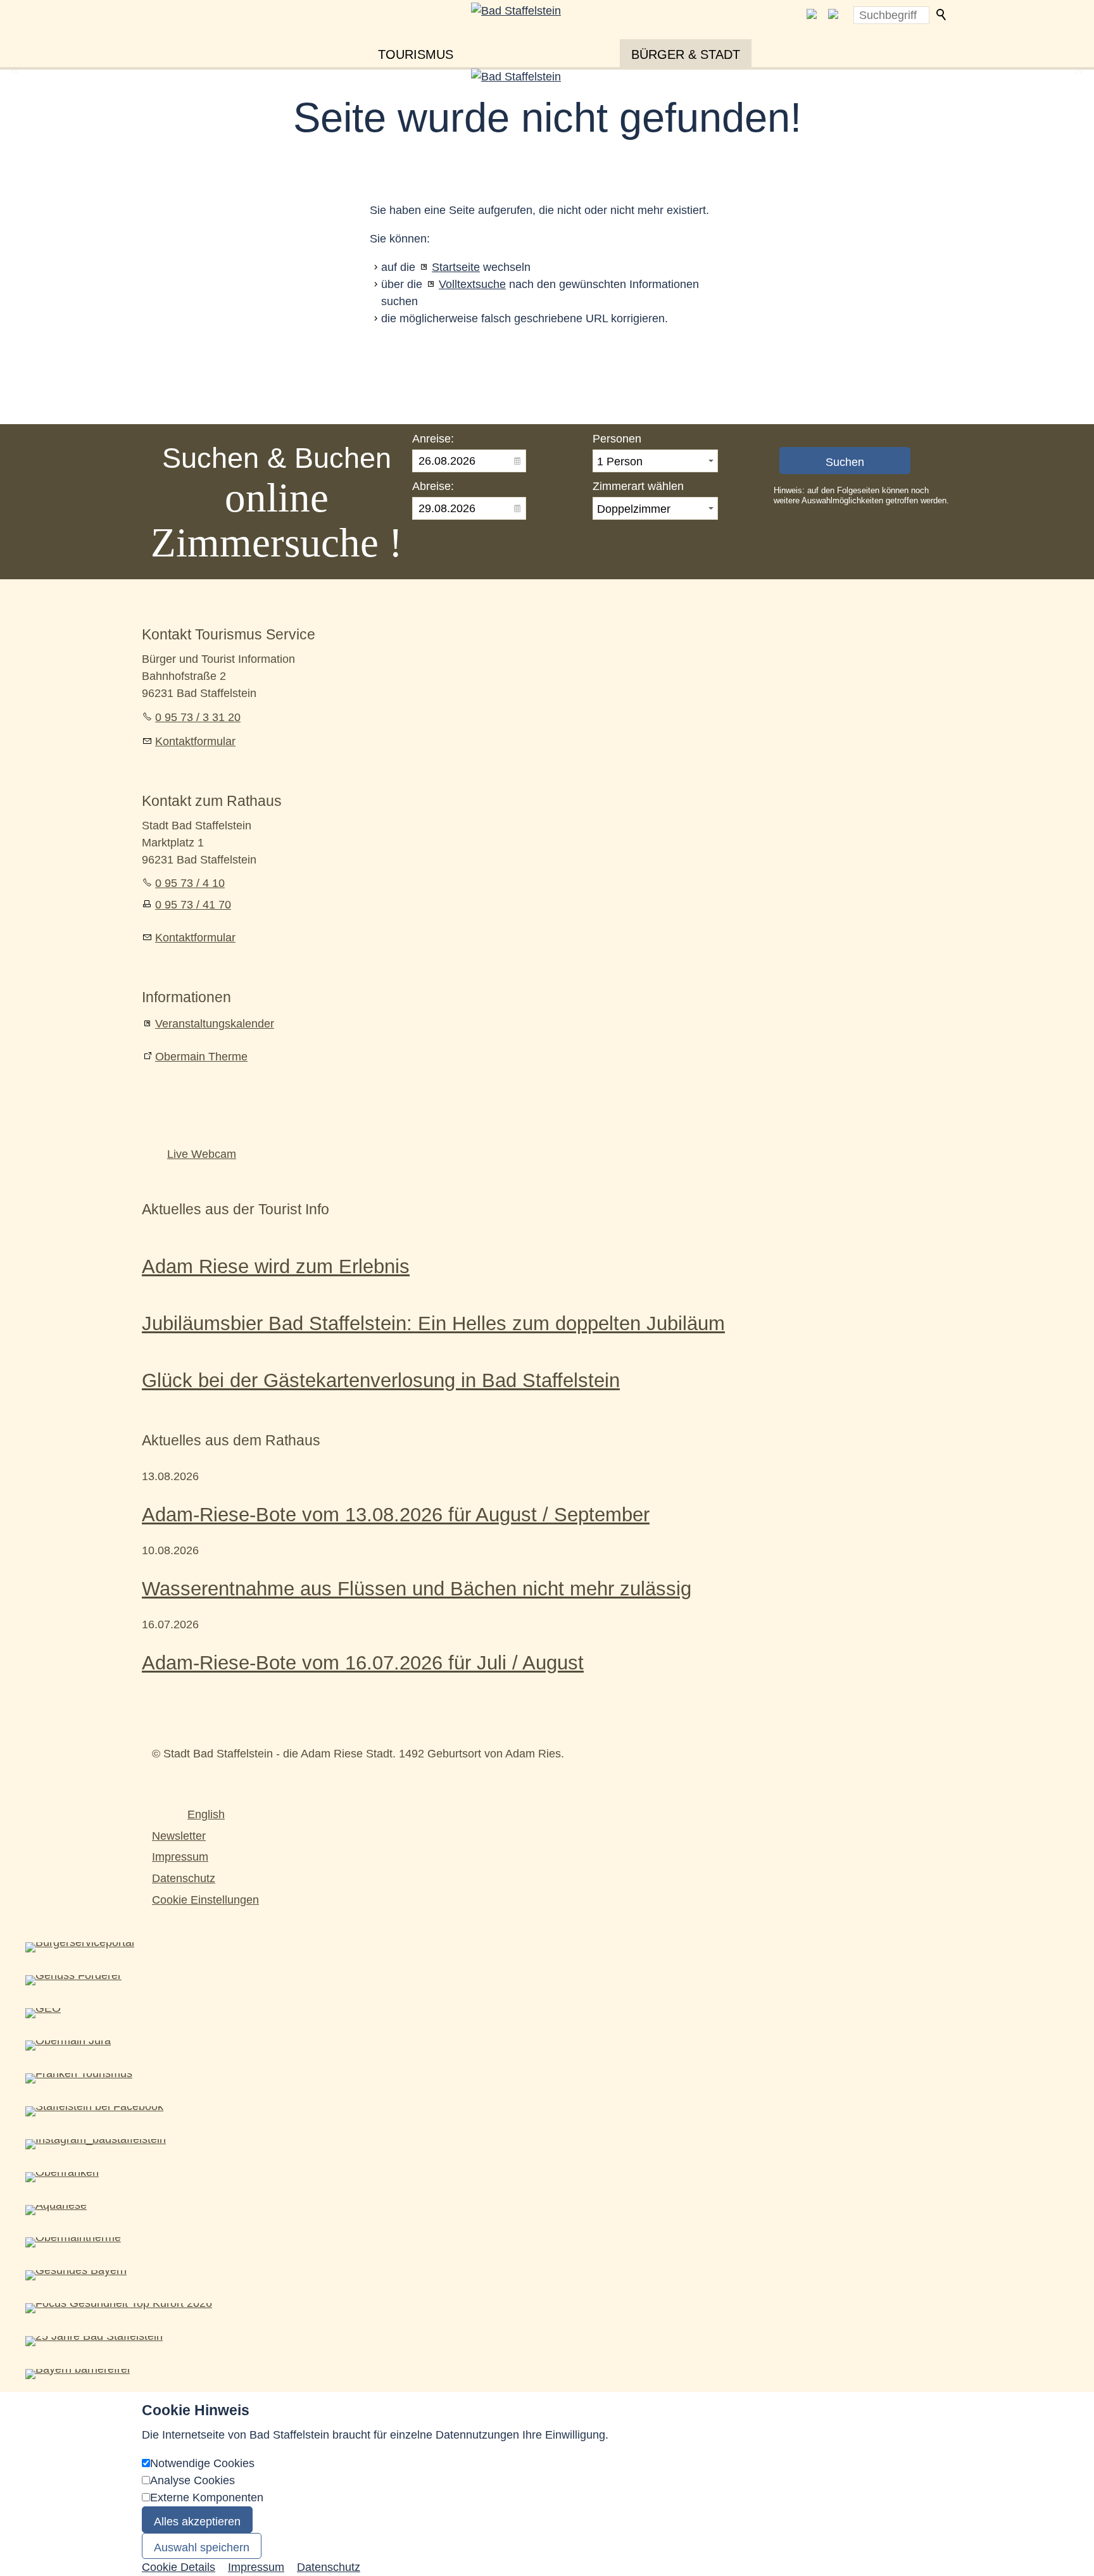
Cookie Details (179, 2567)
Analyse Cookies (192, 2480)
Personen (617, 439)
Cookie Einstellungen (205, 1900)
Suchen (942, 15)
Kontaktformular (195, 741)
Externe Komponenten (207, 2497)
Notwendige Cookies (202, 2463)
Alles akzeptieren (197, 2522)
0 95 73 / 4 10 (190, 883)
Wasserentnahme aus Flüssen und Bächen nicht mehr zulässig (417, 1588)
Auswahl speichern (202, 2548)
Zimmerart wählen (638, 486)
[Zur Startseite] (547, 33)
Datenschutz (184, 1878)
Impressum (180, 1857)
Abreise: (433, 486)
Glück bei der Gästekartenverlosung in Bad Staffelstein (381, 1380)
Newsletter (179, 1836)
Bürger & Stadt (686, 54)
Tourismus (416, 54)
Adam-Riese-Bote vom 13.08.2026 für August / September (396, 1514)
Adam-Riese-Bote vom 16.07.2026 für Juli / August (363, 1662)
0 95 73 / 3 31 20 (198, 717)
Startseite (456, 267)
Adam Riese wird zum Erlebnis (276, 1266)
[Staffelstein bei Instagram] (833, 15)
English (206, 1814)
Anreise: (433, 439)
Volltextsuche (472, 284)
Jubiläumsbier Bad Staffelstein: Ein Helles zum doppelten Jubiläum (433, 1323)
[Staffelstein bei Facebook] (812, 15)
